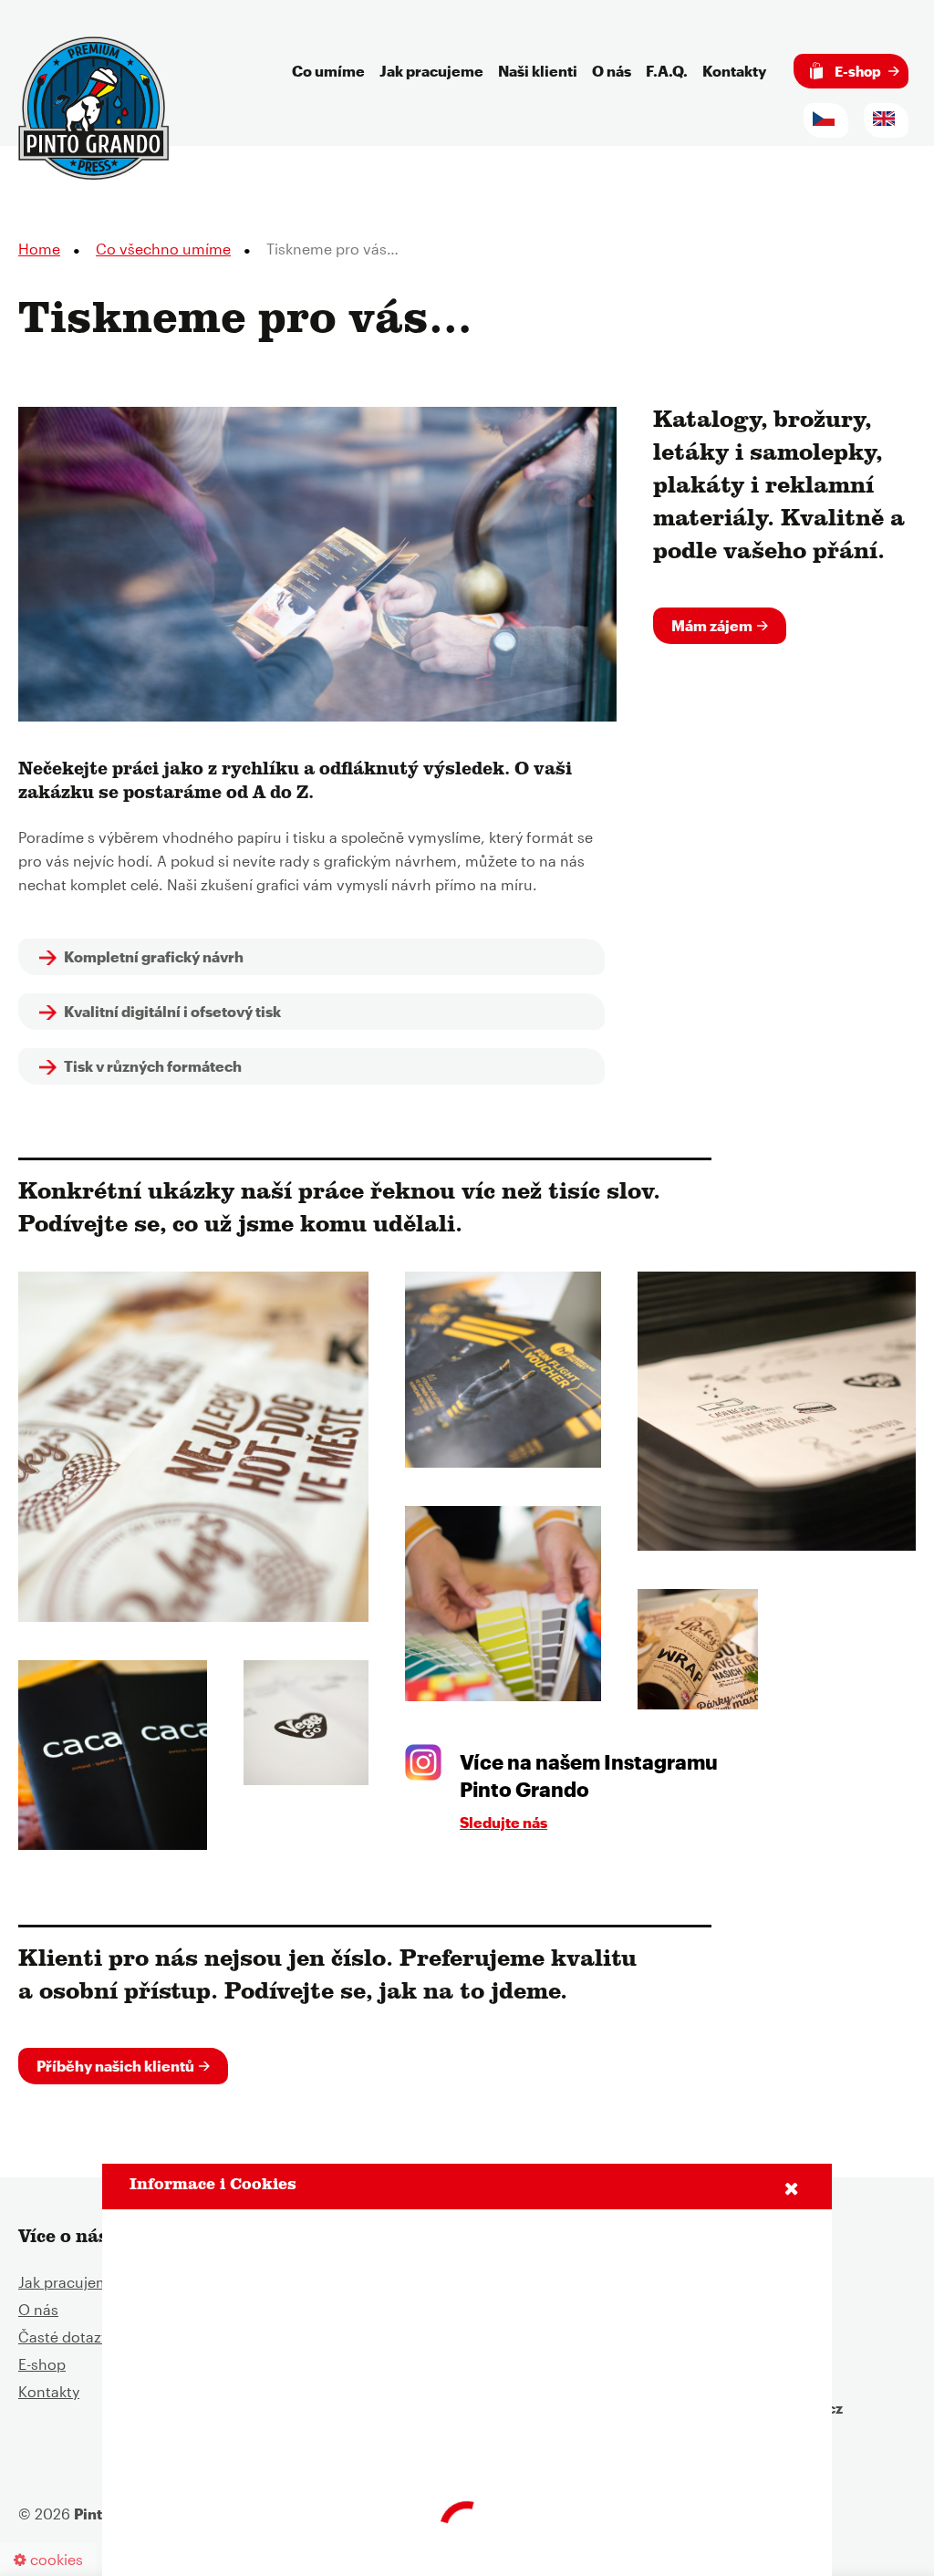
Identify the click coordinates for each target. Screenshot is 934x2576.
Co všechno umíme (163, 249)
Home (39, 249)
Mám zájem (712, 625)
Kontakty (734, 71)
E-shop (856, 71)
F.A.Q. (667, 71)
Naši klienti (538, 71)
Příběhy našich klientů (115, 2066)
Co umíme (328, 71)
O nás (612, 71)
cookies (55, 2559)
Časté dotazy (63, 2337)
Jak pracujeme (431, 71)
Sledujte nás (503, 1822)
